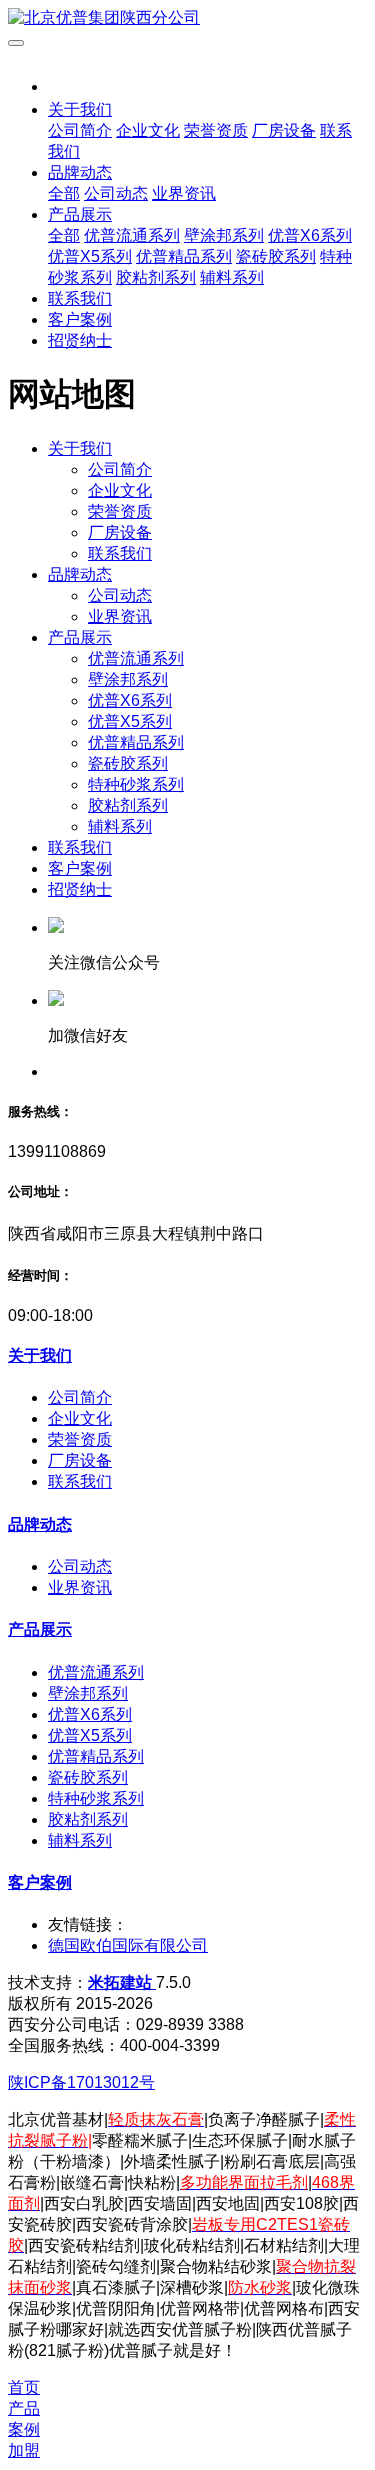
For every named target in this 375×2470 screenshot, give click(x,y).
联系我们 (80, 847)
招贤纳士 (80, 889)
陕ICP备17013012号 (81, 2082)
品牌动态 (80, 574)
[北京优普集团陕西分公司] (187, 18)
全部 (64, 193)
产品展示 (80, 637)
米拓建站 (122, 1982)
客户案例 (80, 868)
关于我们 (80, 448)
